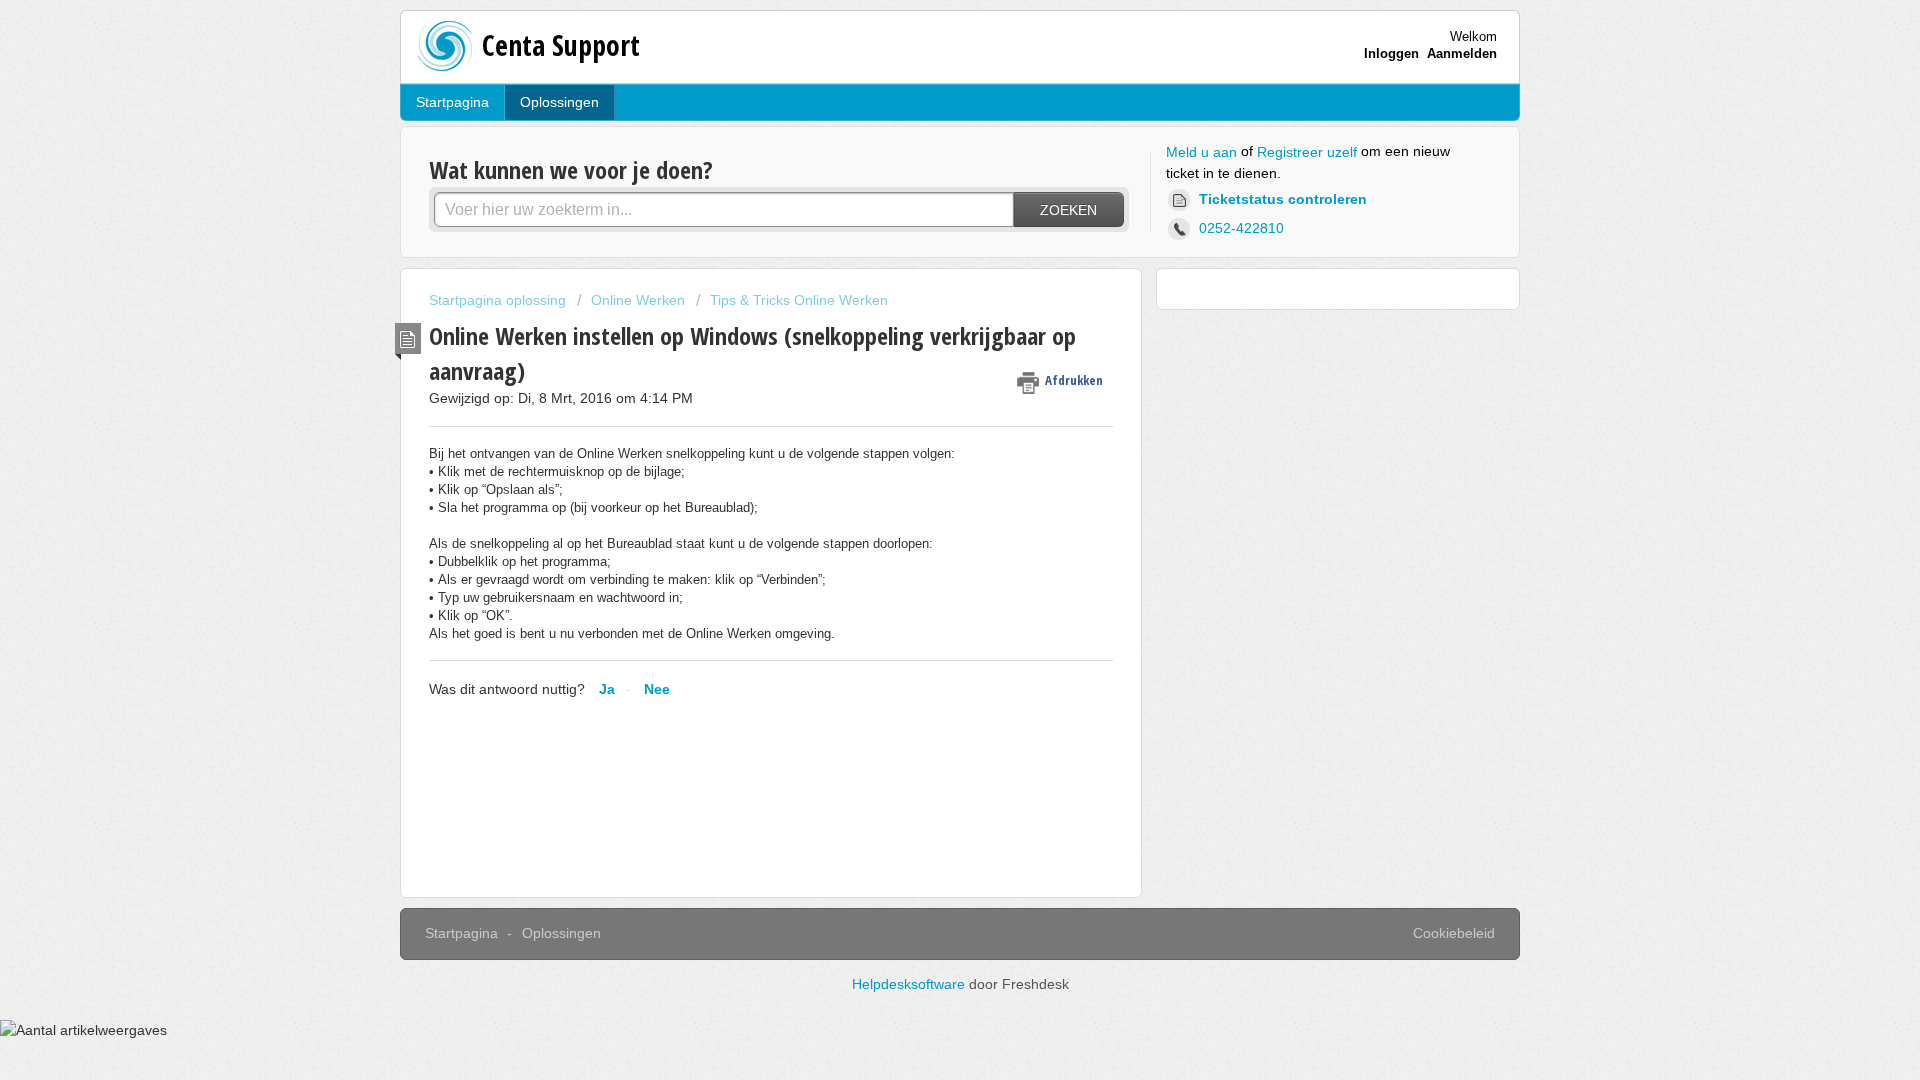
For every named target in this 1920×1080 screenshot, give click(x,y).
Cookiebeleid (1454, 933)
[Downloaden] (923, 277)
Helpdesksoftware (910, 984)
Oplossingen (559, 102)
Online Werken (638, 300)
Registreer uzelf (1307, 152)
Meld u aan (1201, 152)
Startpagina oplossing (499, 300)
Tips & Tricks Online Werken (799, 300)
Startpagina (452, 102)
